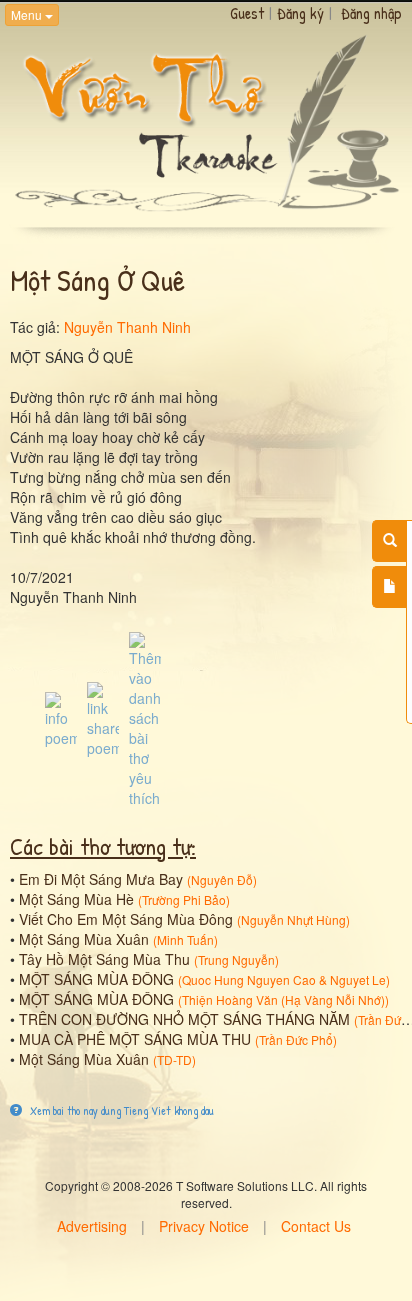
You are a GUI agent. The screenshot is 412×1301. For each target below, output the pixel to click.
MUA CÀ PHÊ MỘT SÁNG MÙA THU (135, 1039)
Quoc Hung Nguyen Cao (249, 979)
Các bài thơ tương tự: (103, 846)
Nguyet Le (358, 979)
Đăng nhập (371, 13)
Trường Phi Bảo (184, 899)
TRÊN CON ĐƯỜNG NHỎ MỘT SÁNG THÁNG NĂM (184, 1019)
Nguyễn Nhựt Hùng (293, 919)
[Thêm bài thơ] (389, 587)
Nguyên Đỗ (222, 879)
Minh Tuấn (185, 939)
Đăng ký (300, 13)
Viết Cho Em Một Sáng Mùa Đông (126, 919)
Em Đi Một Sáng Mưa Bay (101, 879)
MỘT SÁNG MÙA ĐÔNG (96, 979)
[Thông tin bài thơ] (61, 718)
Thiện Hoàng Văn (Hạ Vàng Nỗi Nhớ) (283, 999)
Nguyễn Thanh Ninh (127, 327)
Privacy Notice (204, 1226)
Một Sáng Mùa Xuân (84, 939)
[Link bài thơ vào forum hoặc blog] (103, 718)
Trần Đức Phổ (296, 1039)
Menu (28, 14)
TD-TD (174, 1059)
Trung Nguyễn (236, 959)
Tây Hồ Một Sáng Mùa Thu (104, 959)
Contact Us (316, 1226)
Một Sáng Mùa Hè (76, 899)
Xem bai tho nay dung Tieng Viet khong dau (120, 1110)
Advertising (92, 1226)
